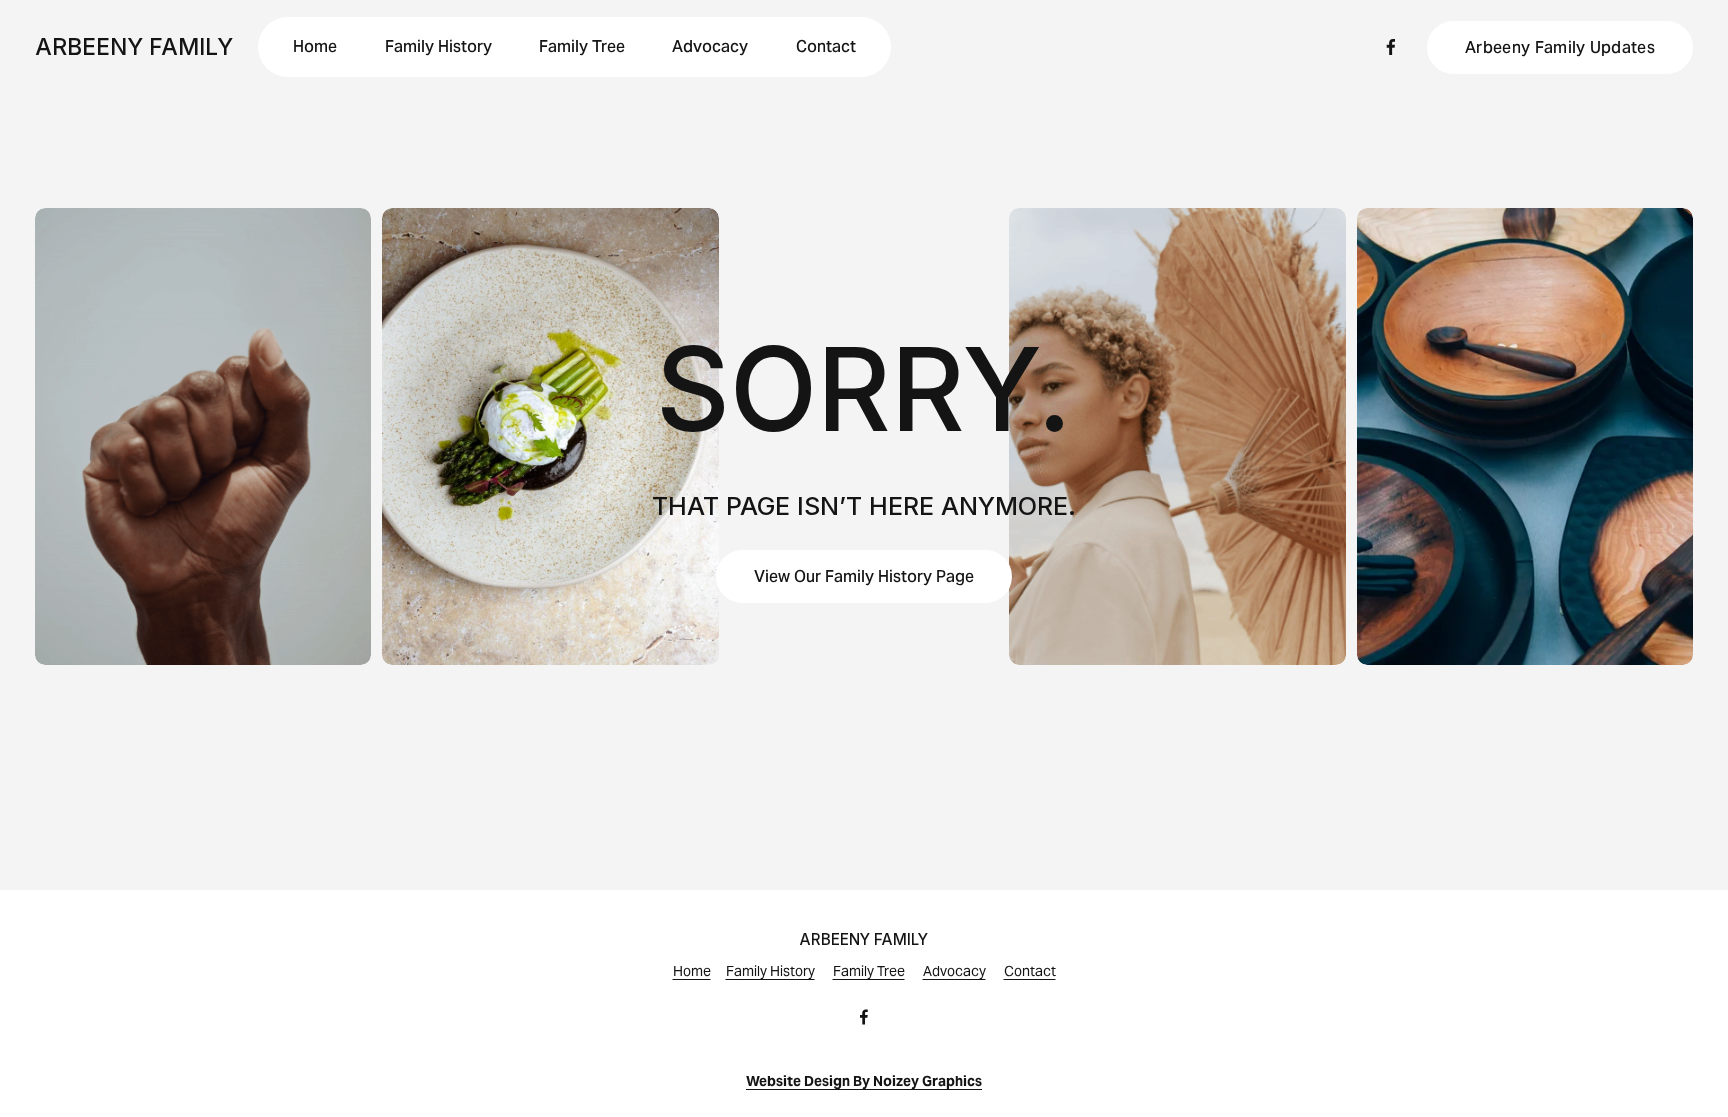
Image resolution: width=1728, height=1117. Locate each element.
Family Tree (582, 46)
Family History (438, 46)
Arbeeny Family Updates (1560, 47)
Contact (826, 46)
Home (315, 46)
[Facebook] (1391, 47)
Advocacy (710, 46)
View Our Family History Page (864, 576)
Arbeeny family (134, 47)
